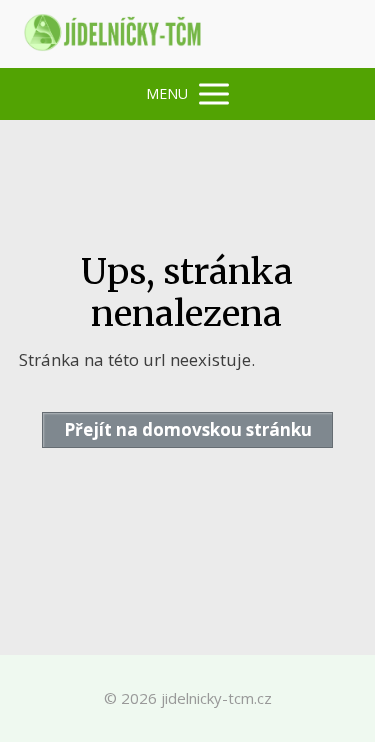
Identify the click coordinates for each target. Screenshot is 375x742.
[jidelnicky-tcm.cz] (114, 34)
